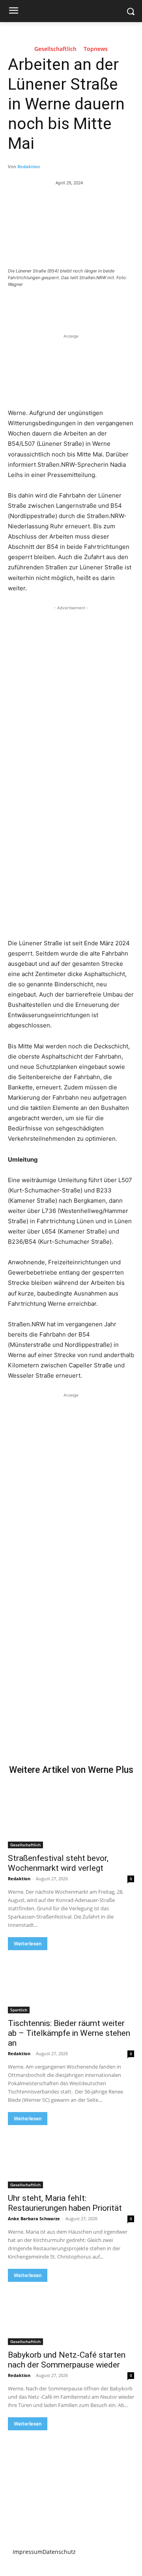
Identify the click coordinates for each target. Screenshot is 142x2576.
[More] (114, 306)
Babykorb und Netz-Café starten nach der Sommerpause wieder (67, 2360)
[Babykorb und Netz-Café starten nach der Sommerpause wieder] (71, 2313)
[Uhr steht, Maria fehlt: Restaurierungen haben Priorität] (71, 2157)
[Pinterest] (77, 306)
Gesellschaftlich (55, 49)
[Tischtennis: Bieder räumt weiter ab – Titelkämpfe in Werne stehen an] (71, 1982)
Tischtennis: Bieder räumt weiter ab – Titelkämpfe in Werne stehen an (69, 2033)
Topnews (96, 49)
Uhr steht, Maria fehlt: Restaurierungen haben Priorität (65, 2203)
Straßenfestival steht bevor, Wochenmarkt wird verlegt (58, 1863)
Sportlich (19, 2010)
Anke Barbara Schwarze (34, 2218)
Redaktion (29, 166)
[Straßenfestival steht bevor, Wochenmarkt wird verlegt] (71, 1817)
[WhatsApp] (95, 306)
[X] (59, 306)
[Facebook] (41, 306)
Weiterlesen (28, 1944)
